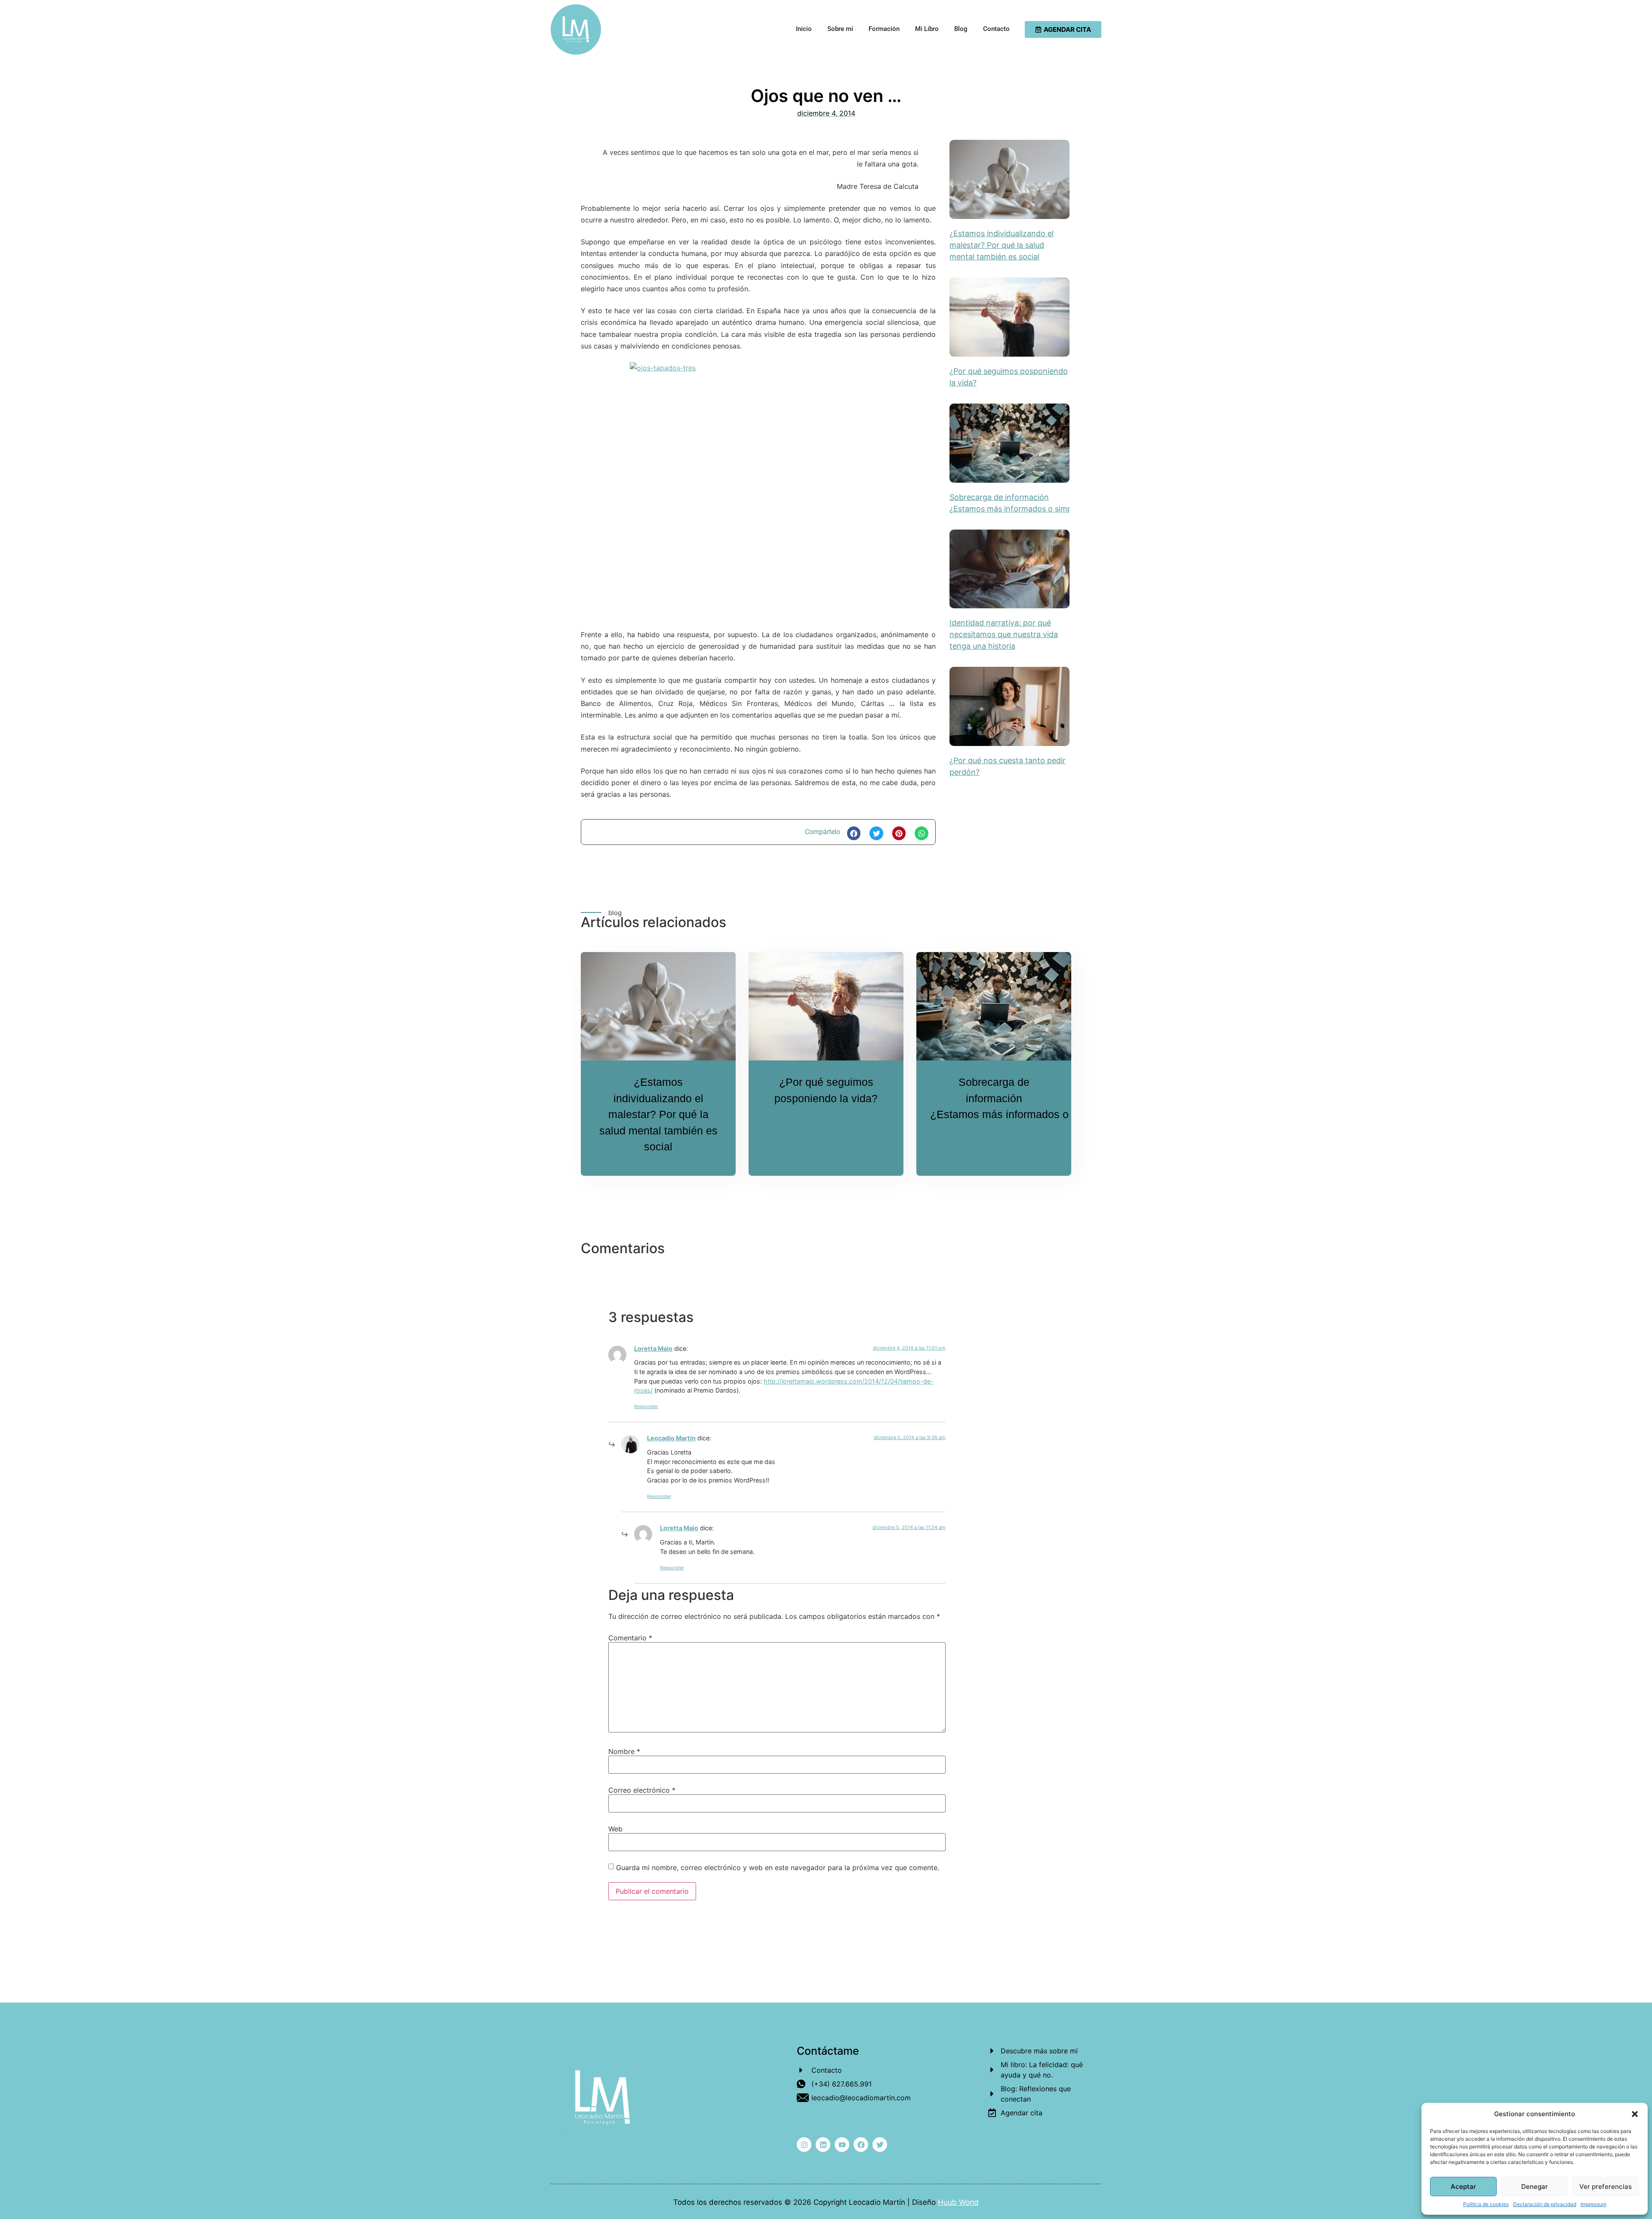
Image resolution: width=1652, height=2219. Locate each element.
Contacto (996, 29)
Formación (884, 29)
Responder (646, 1406)
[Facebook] (861, 2145)
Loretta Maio (653, 1348)
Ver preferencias (1606, 2187)
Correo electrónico (642, 1790)
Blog (961, 29)
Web (615, 1829)
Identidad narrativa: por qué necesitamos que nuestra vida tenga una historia (1004, 634)
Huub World (958, 2202)
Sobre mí (840, 29)
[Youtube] (842, 2145)
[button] (1635, 2114)
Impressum (1593, 2204)
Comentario (630, 1638)
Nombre (624, 1751)
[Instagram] (804, 2145)
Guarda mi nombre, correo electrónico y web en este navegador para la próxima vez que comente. (778, 1868)
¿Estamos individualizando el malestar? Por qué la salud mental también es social (1002, 245)
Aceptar (1463, 2187)
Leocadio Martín (671, 1438)
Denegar (1535, 2187)
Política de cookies (1486, 2204)
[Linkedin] (823, 2145)
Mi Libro (927, 29)
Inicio (804, 29)
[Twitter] (880, 2145)
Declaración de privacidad (1545, 2204)
